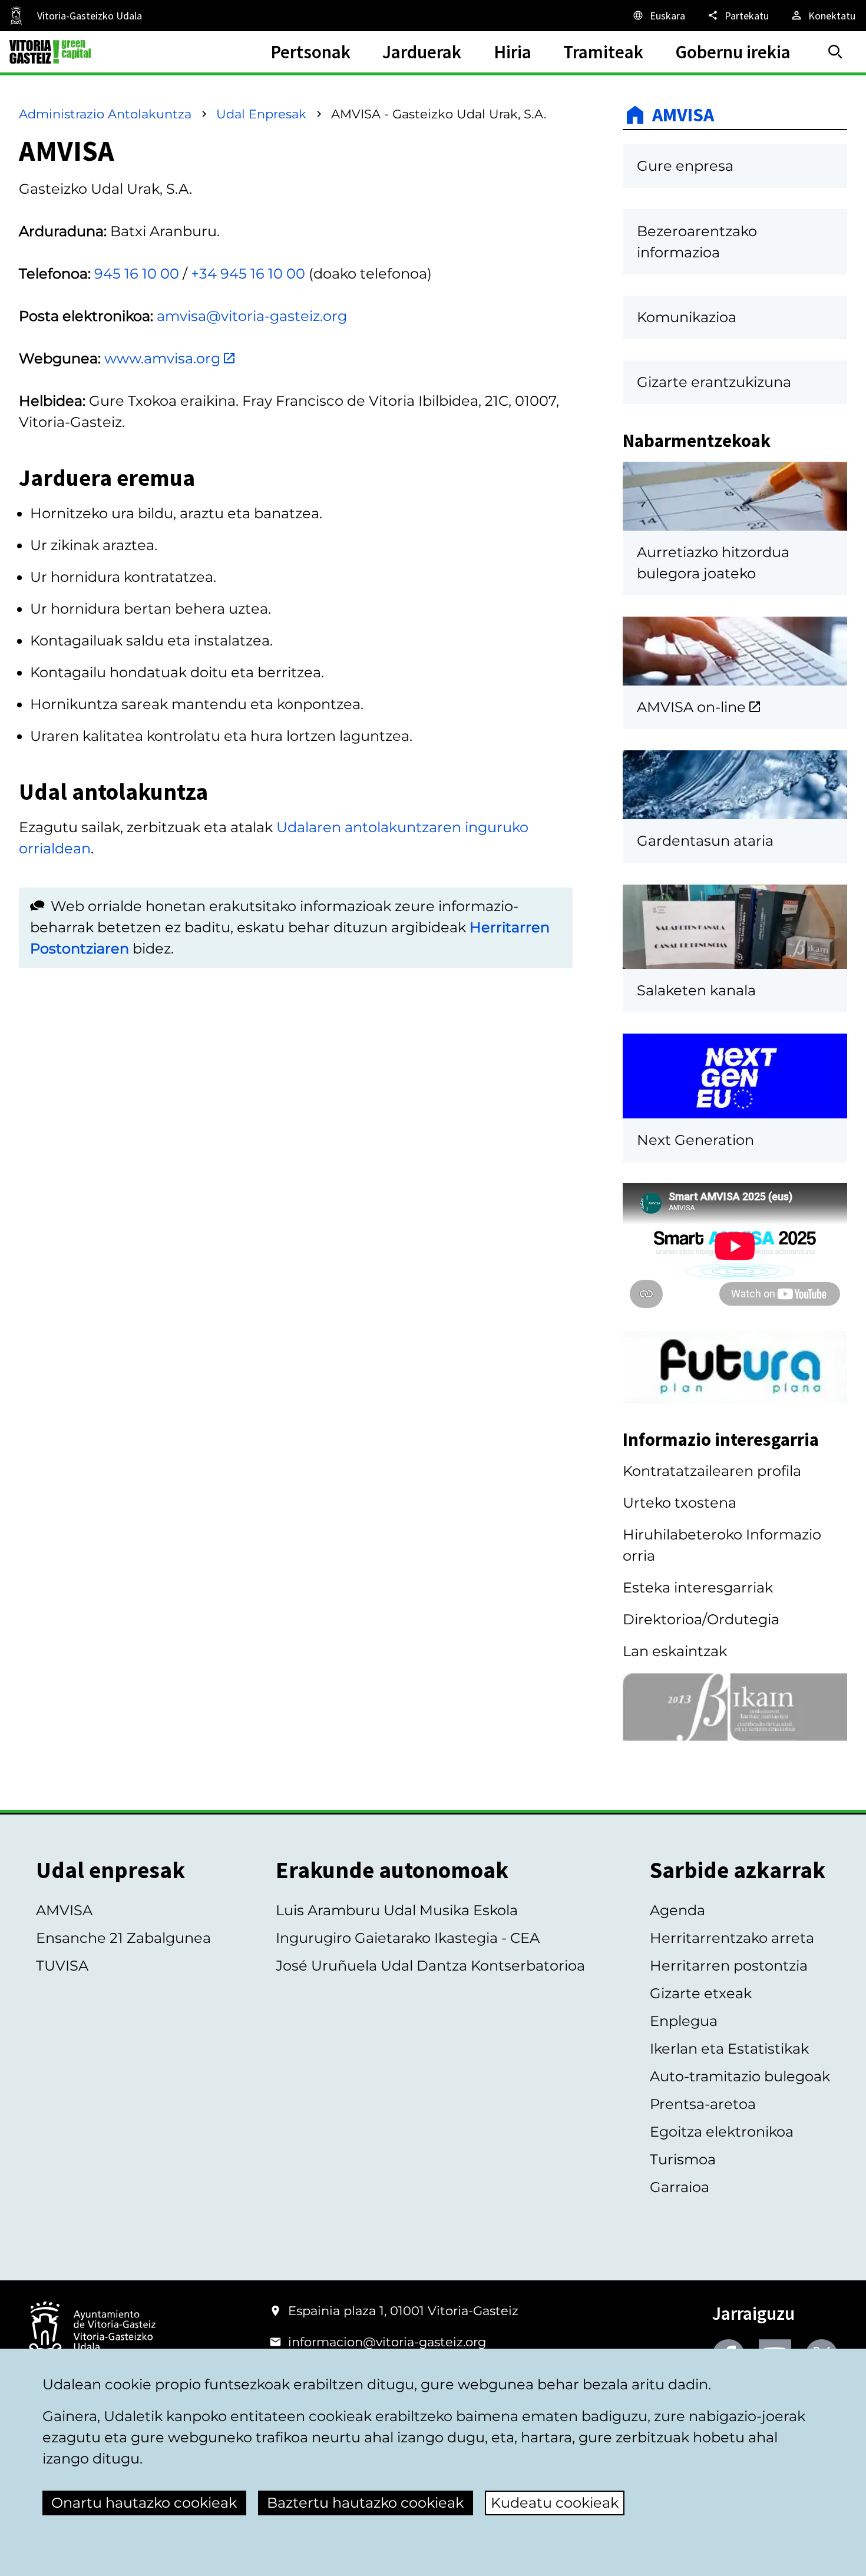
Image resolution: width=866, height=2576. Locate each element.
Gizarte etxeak (701, 1993)
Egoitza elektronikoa (722, 2132)
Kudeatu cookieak (555, 2503)
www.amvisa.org (162, 358)
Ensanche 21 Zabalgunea (123, 1938)
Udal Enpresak (261, 114)
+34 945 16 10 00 (248, 274)
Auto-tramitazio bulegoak (740, 2076)
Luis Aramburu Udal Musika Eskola (397, 1910)
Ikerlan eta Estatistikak (729, 2049)
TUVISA (62, 1966)
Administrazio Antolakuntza (105, 114)
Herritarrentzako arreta (732, 1938)
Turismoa (683, 2159)
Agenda (677, 1910)
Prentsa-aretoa (703, 2104)
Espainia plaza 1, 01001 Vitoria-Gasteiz (403, 2311)
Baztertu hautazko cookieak (365, 2503)
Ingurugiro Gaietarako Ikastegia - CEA (408, 1938)
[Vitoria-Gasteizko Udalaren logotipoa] (92, 2331)
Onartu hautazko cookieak (144, 2503)
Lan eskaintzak (675, 1651)
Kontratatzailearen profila (712, 1471)
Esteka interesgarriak (698, 1587)
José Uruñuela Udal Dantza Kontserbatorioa (430, 1966)
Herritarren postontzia (729, 1966)
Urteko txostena (680, 1503)
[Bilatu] (835, 52)
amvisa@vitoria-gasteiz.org (252, 316)
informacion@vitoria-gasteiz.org (387, 2342)
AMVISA (683, 115)
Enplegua (684, 2021)
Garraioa (680, 2187)
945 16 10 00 (137, 274)
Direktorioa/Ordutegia (701, 1619)
